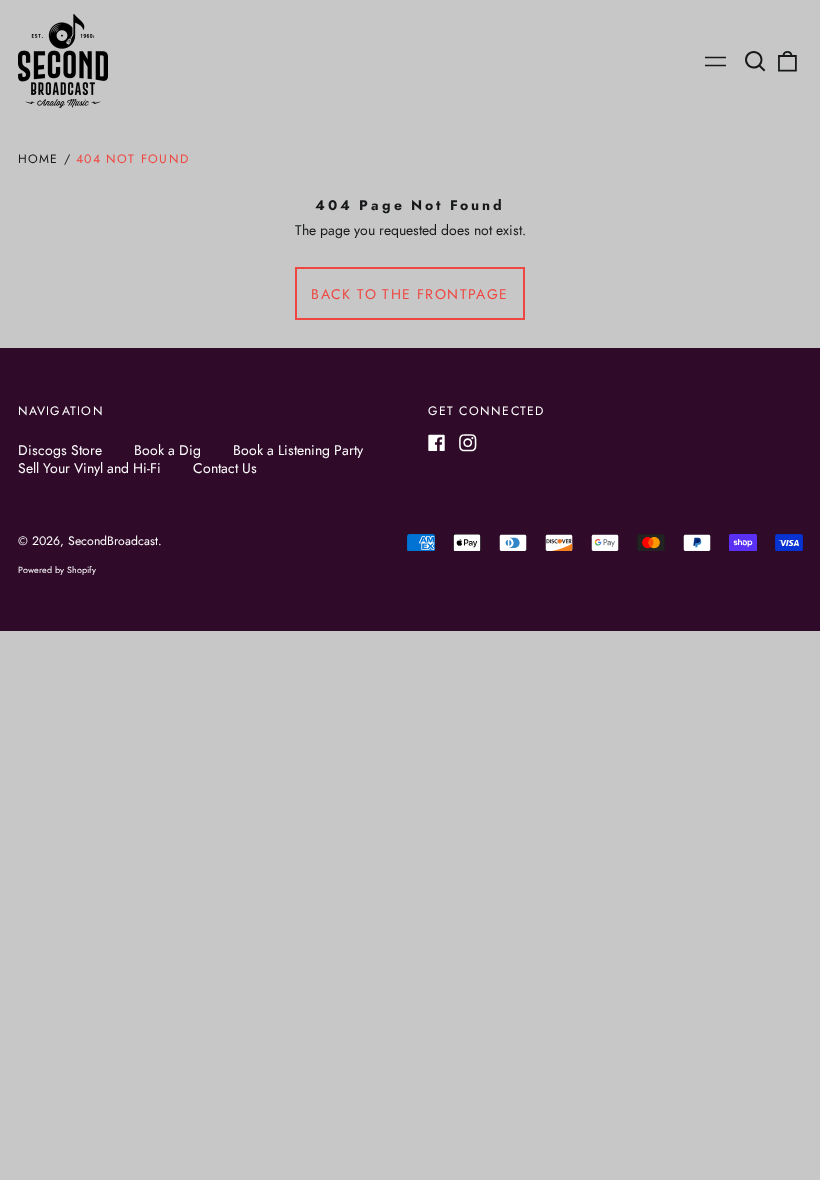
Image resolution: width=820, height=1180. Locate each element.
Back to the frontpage (409, 294)
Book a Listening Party (298, 450)
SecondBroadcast (113, 541)
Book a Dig (167, 450)
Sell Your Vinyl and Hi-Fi (89, 468)
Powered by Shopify (57, 569)
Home (38, 159)
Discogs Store (60, 450)
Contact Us (225, 468)
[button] (756, 61)
